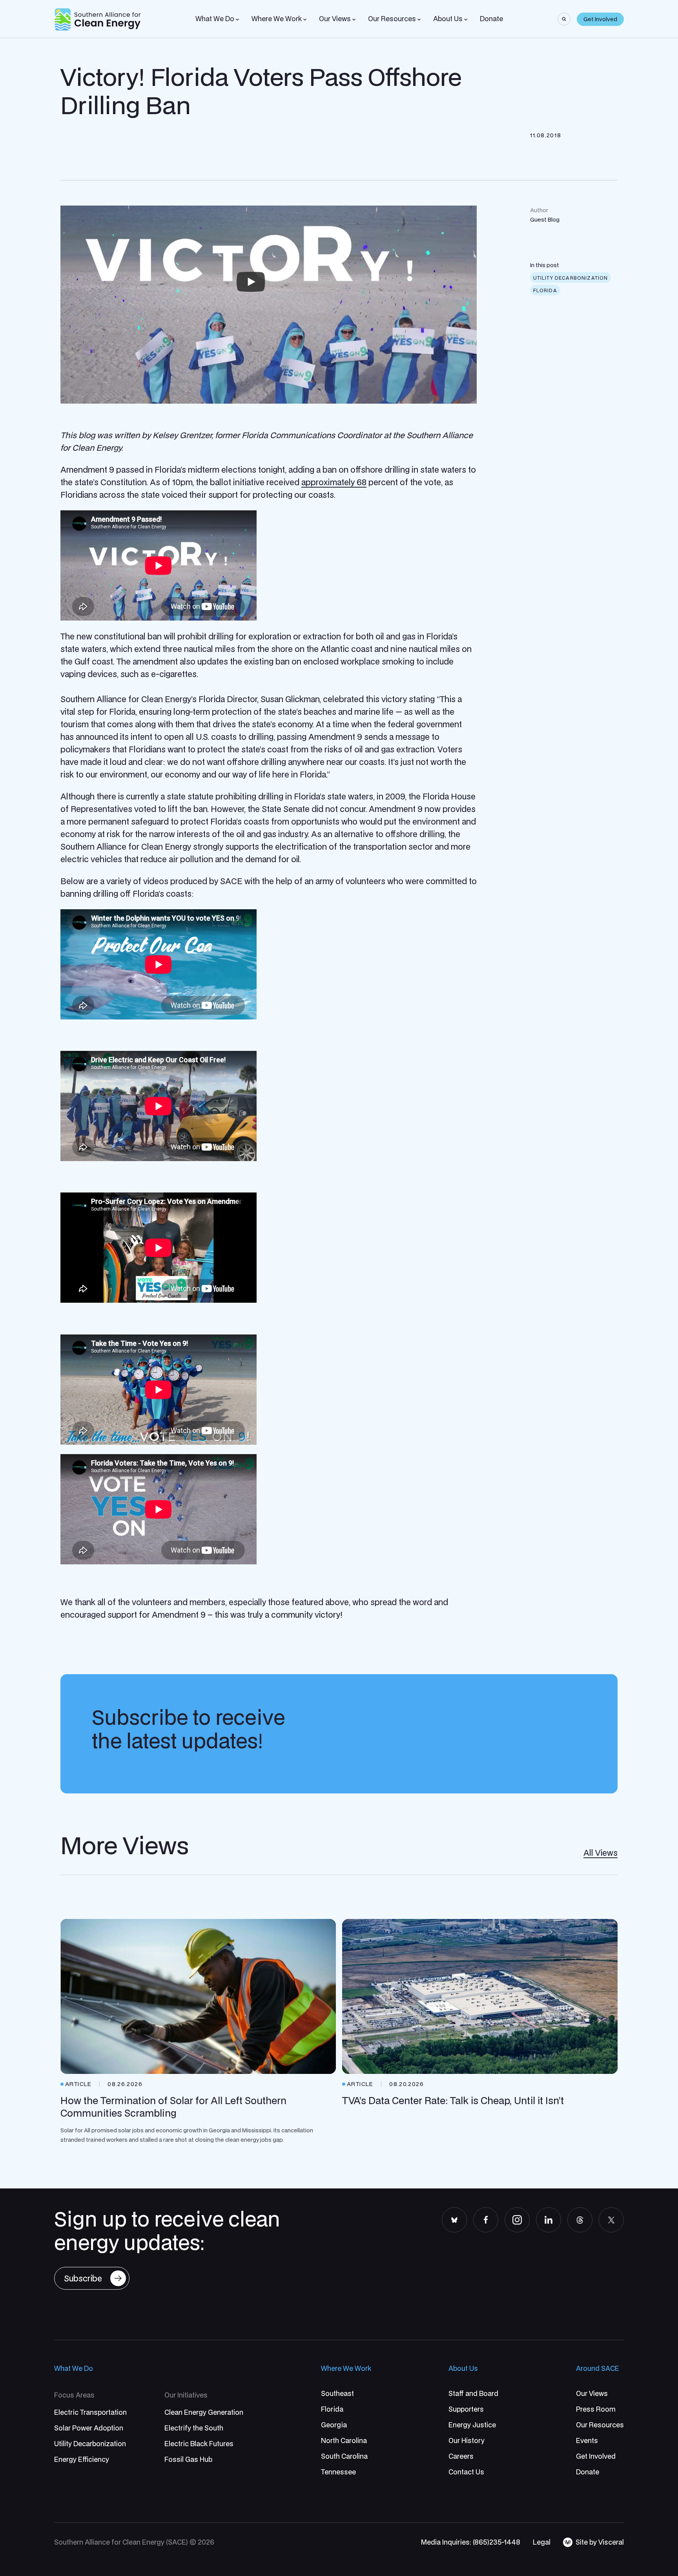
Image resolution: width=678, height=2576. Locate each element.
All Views (601, 1853)
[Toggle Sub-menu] (237, 20)
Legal (542, 2542)
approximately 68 (334, 482)
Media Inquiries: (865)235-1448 (471, 2542)
